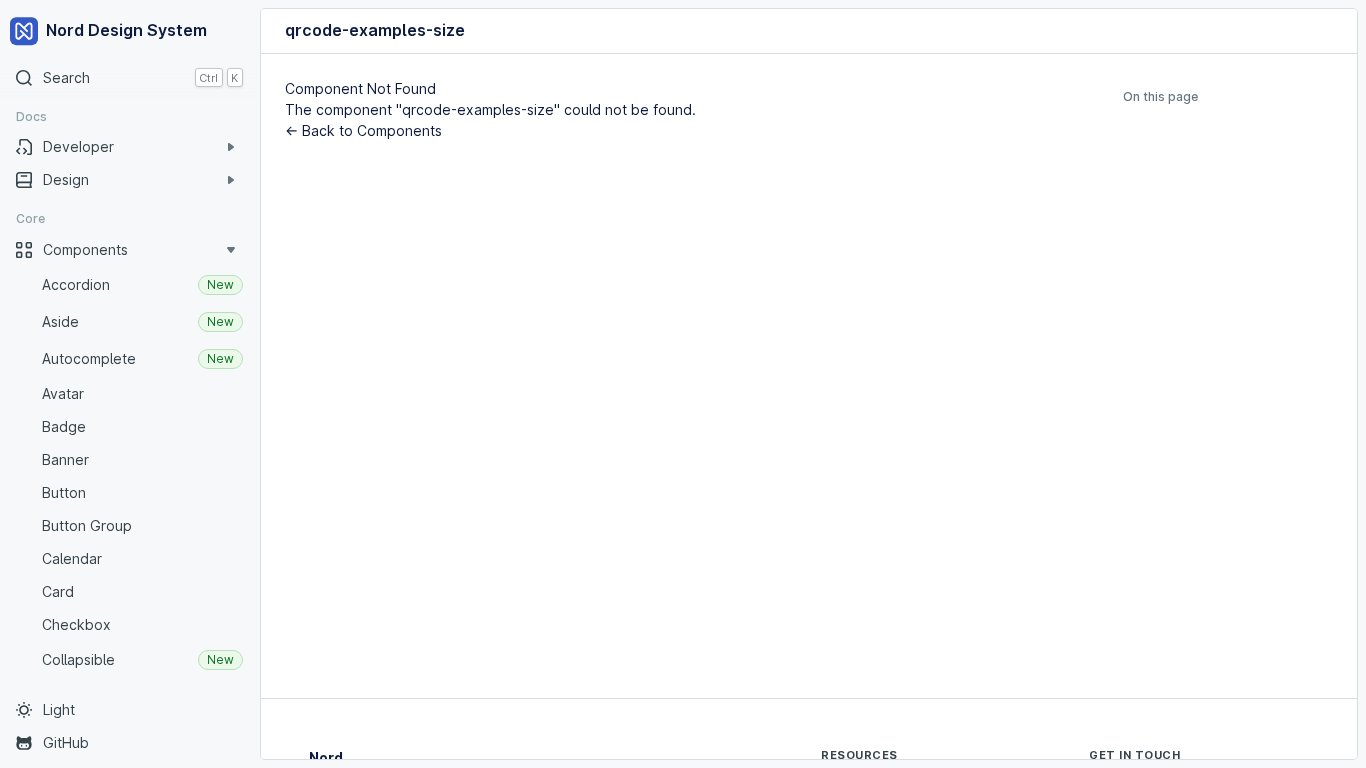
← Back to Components (363, 130)
